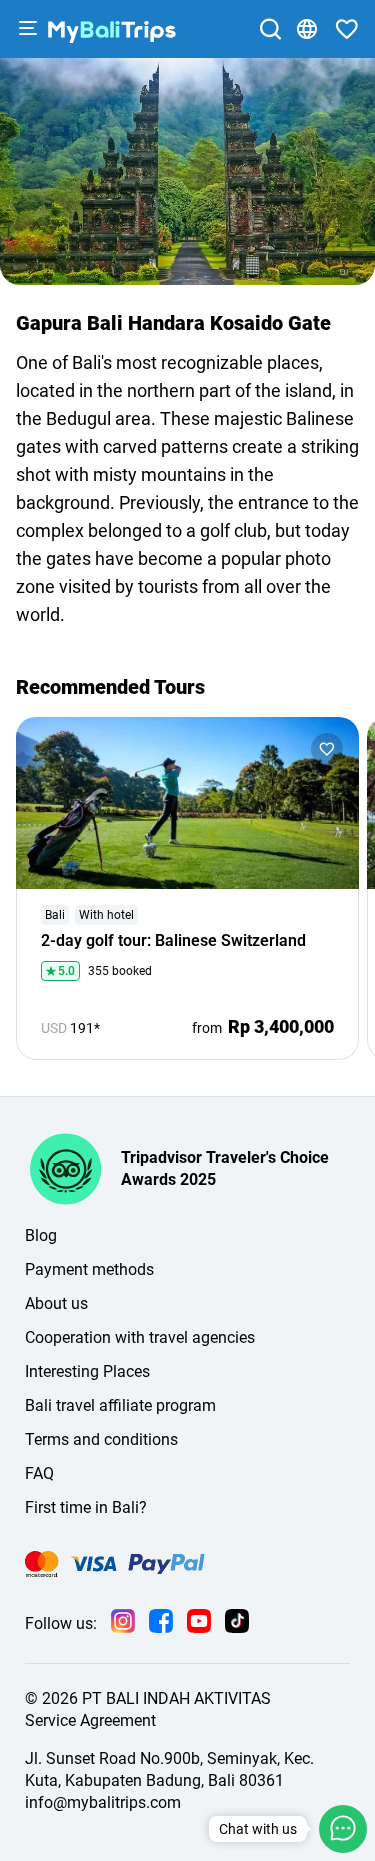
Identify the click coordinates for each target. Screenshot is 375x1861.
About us (56, 1303)
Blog (41, 1235)
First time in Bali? (86, 1507)
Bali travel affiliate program (120, 1405)
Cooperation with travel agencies (140, 1337)
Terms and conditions (101, 1439)
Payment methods (89, 1269)
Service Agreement (90, 1720)
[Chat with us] (343, 1829)
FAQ (39, 1473)
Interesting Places (87, 1371)
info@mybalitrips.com (103, 1802)
